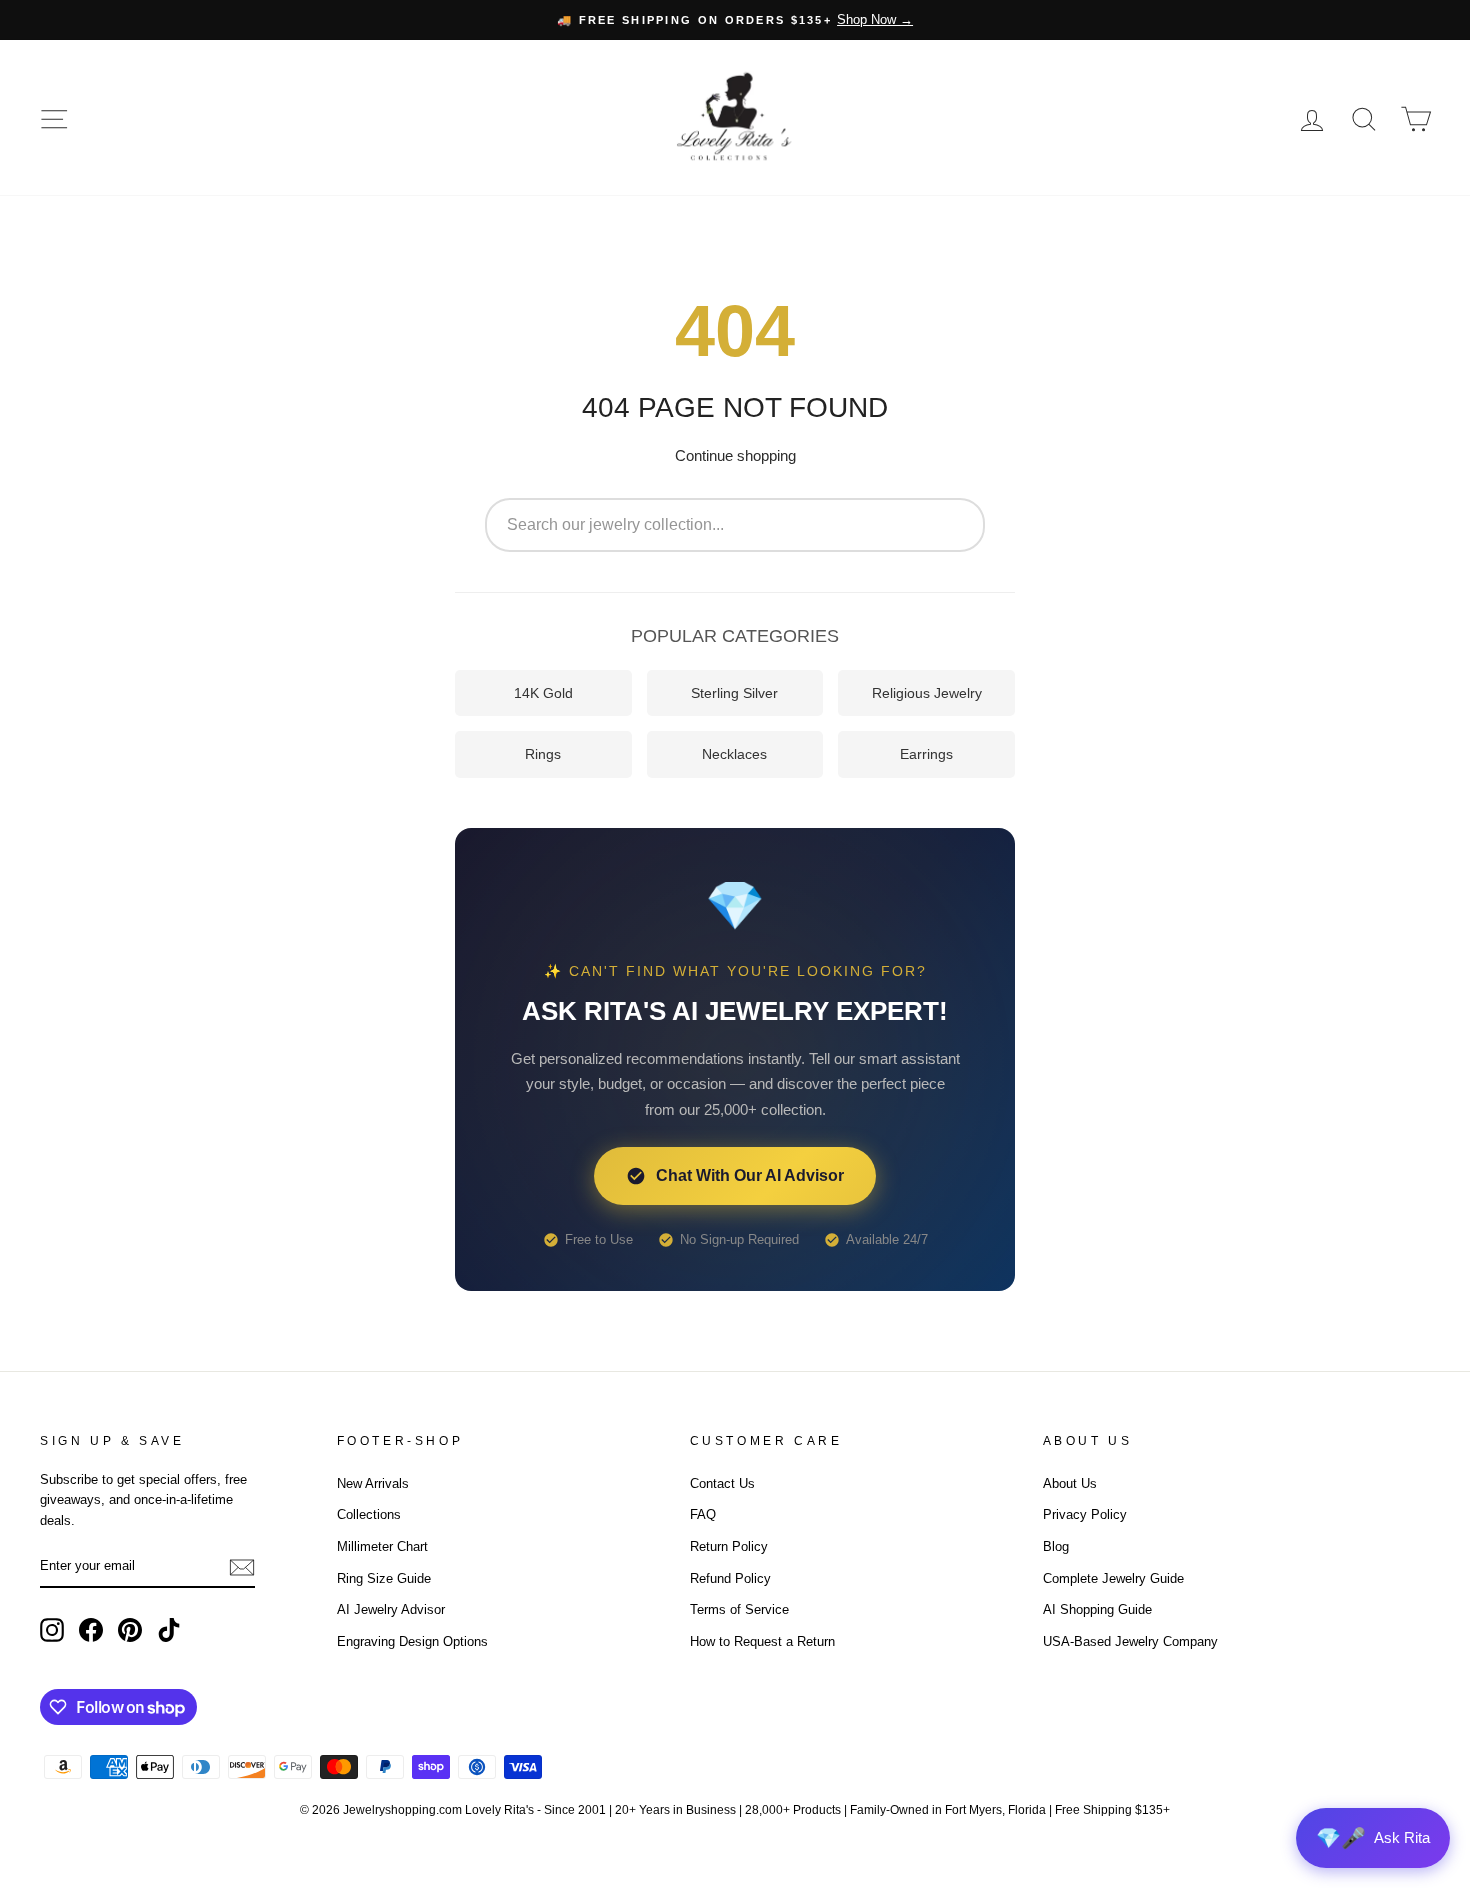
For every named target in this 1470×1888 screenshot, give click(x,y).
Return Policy (729, 1546)
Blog (1056, 1546)
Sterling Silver (734, 693)
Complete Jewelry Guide (1113, 1578)
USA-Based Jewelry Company (1130, 1641)
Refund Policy (730, 1578)
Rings (543, 754)
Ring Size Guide (384, 1578)
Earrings (926, 754)
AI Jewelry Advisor (391, 1609)
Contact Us (722, 1483)
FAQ (703, 1514)
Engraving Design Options (412, 1641)
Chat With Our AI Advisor (750, 1175)
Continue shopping (735, 455)
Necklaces (734, 754)
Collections (369, 1514)
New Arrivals (373, 1483)
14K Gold (543, 693)
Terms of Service (739, 1609)
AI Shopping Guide (1097, 1609)
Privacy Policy (1085, 1514)
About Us (1070, 1483)
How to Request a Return (762, 1641)
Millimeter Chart (382, 1546)
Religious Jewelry (927, 693)
